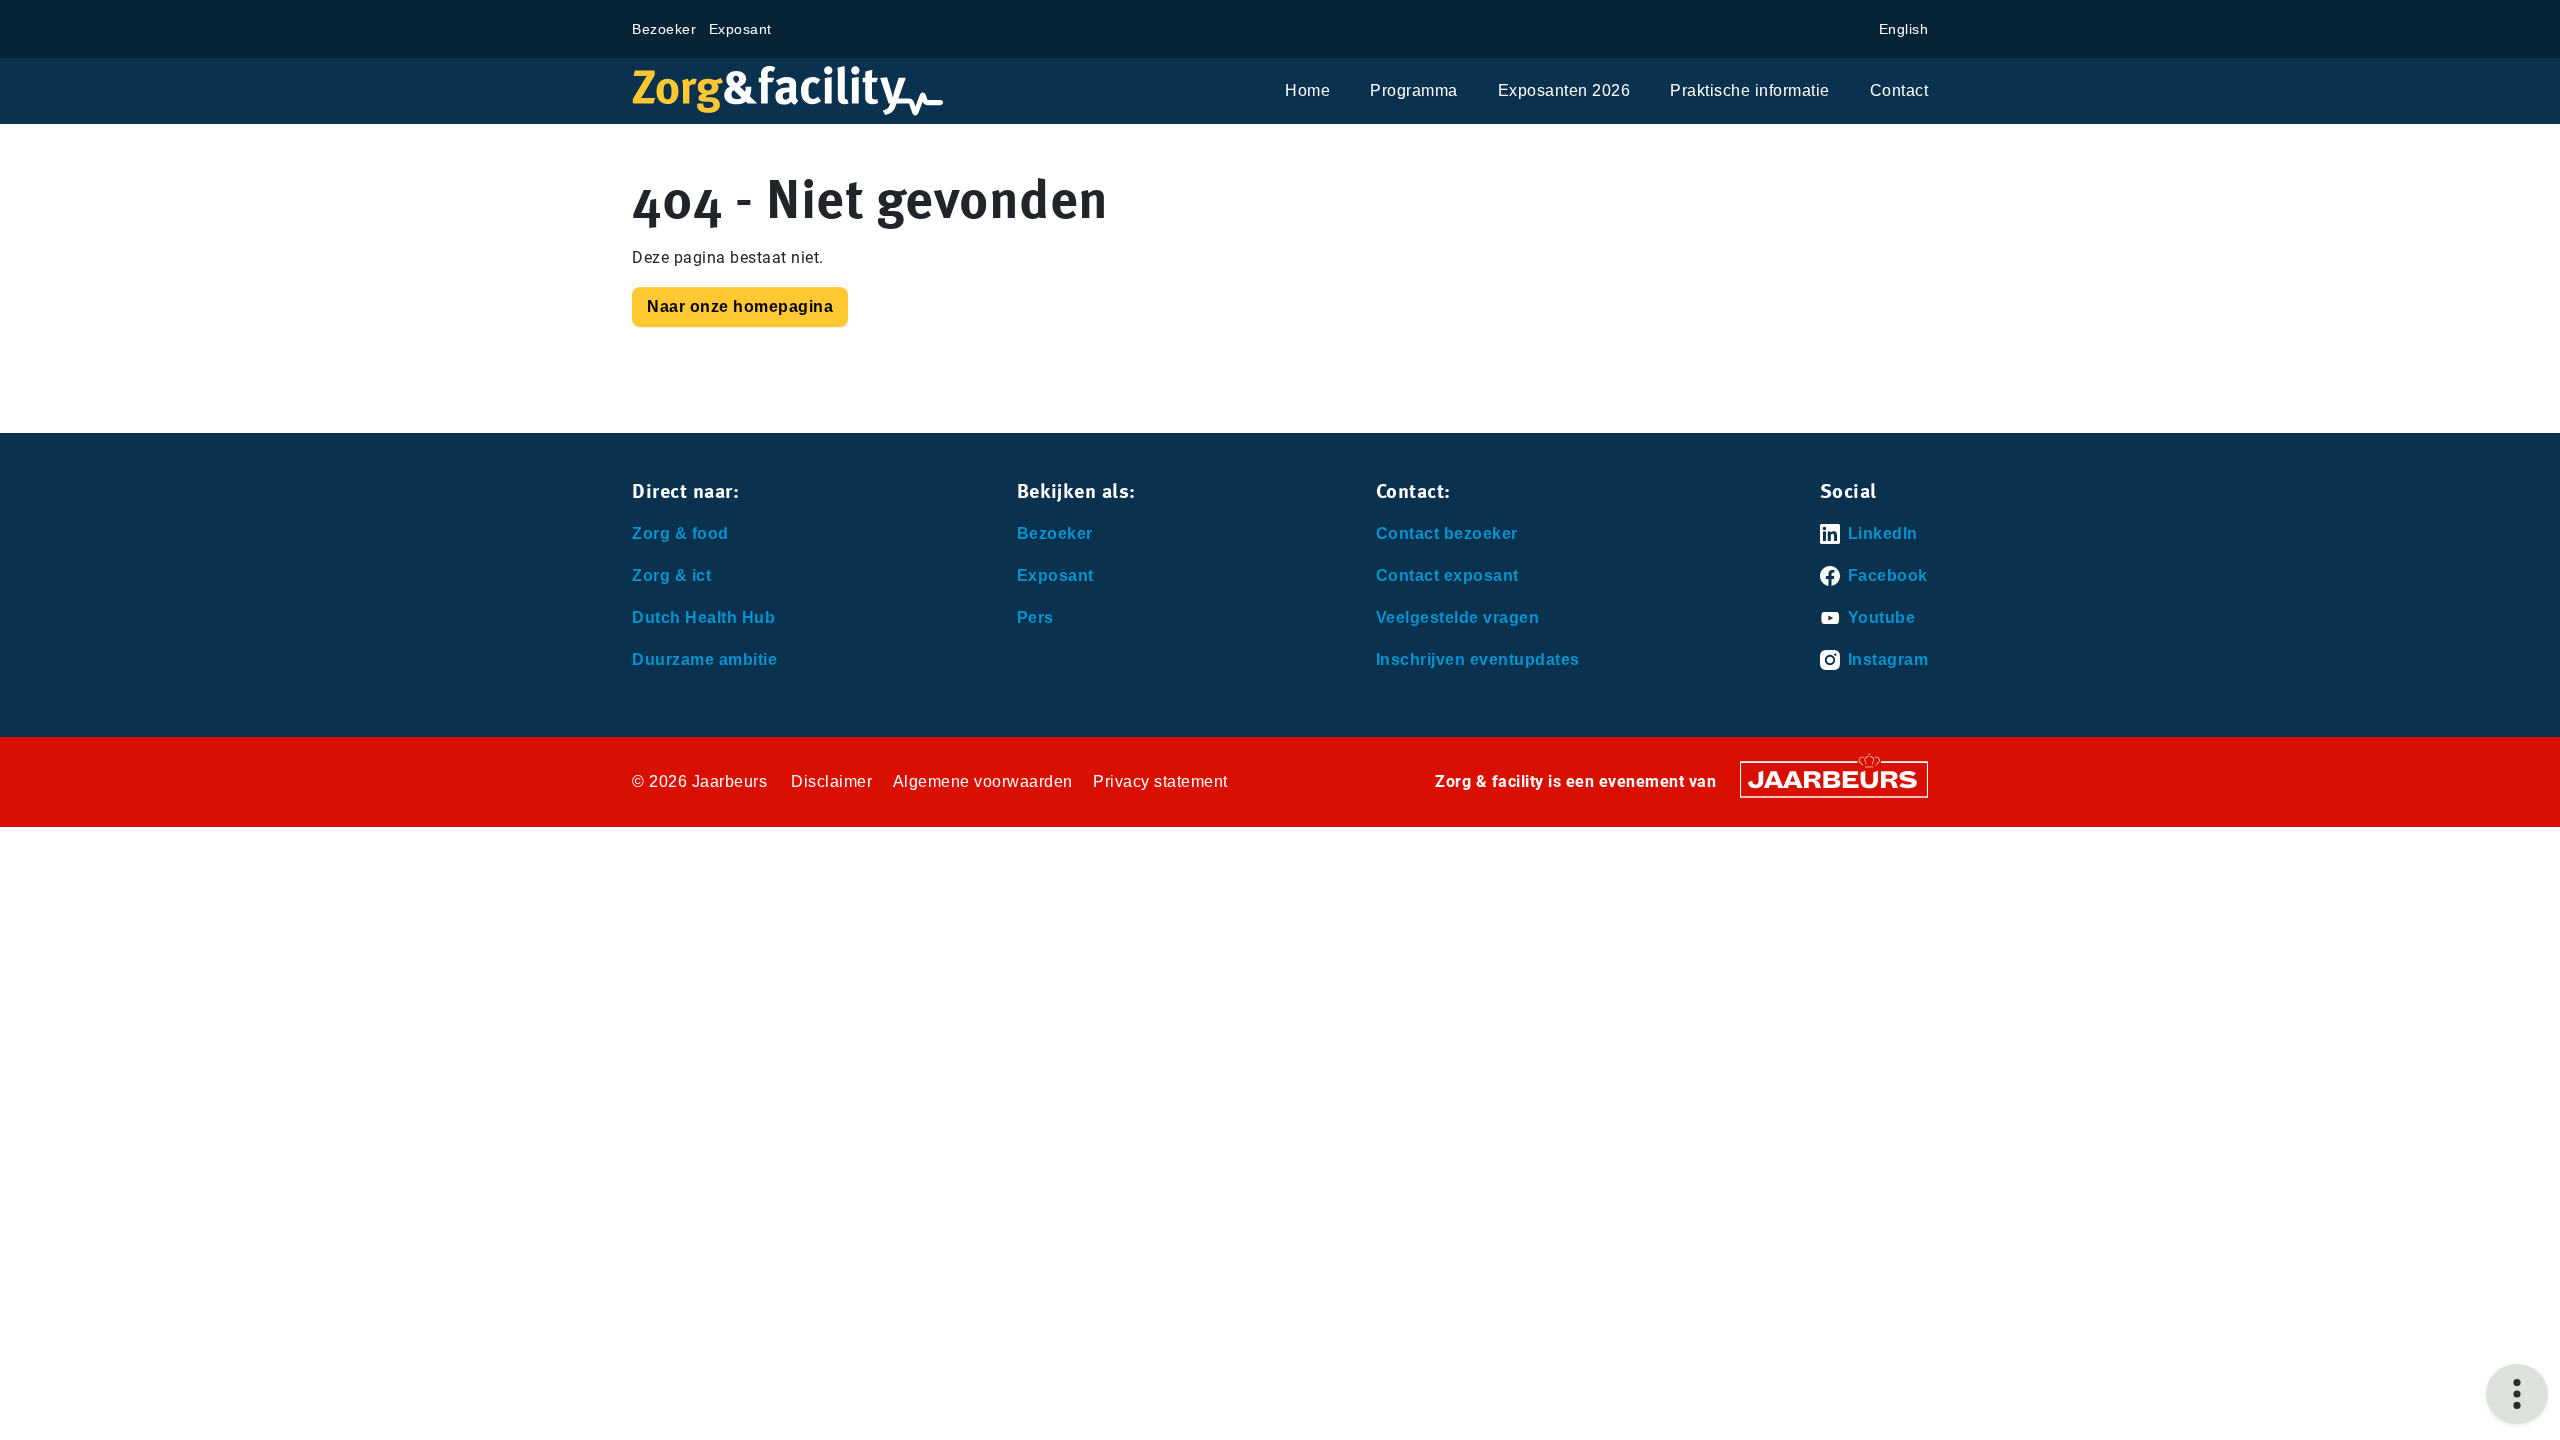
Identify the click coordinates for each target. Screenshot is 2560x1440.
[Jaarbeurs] (1834, 778)
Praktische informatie (1750, 90)
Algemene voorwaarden (983, 781)
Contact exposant (1447, 575)
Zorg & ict (671, 575)
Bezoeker (664, 29)
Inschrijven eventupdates (1478, 659)
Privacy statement (1160, 781)
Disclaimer (831, 781)
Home (1307, 90)
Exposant (740, 29)
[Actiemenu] (2517, 1394)
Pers (1035, 617)
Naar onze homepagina (740, 306)
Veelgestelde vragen (1458, 617)
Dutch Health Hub (703, 617)
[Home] (788, 91)
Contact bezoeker (1447, 533)
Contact (1899, 90)
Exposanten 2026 (1564, 90)
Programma (1414, 90)
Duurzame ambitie (704, 659)
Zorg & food (680, 533)
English (1904, 29)
